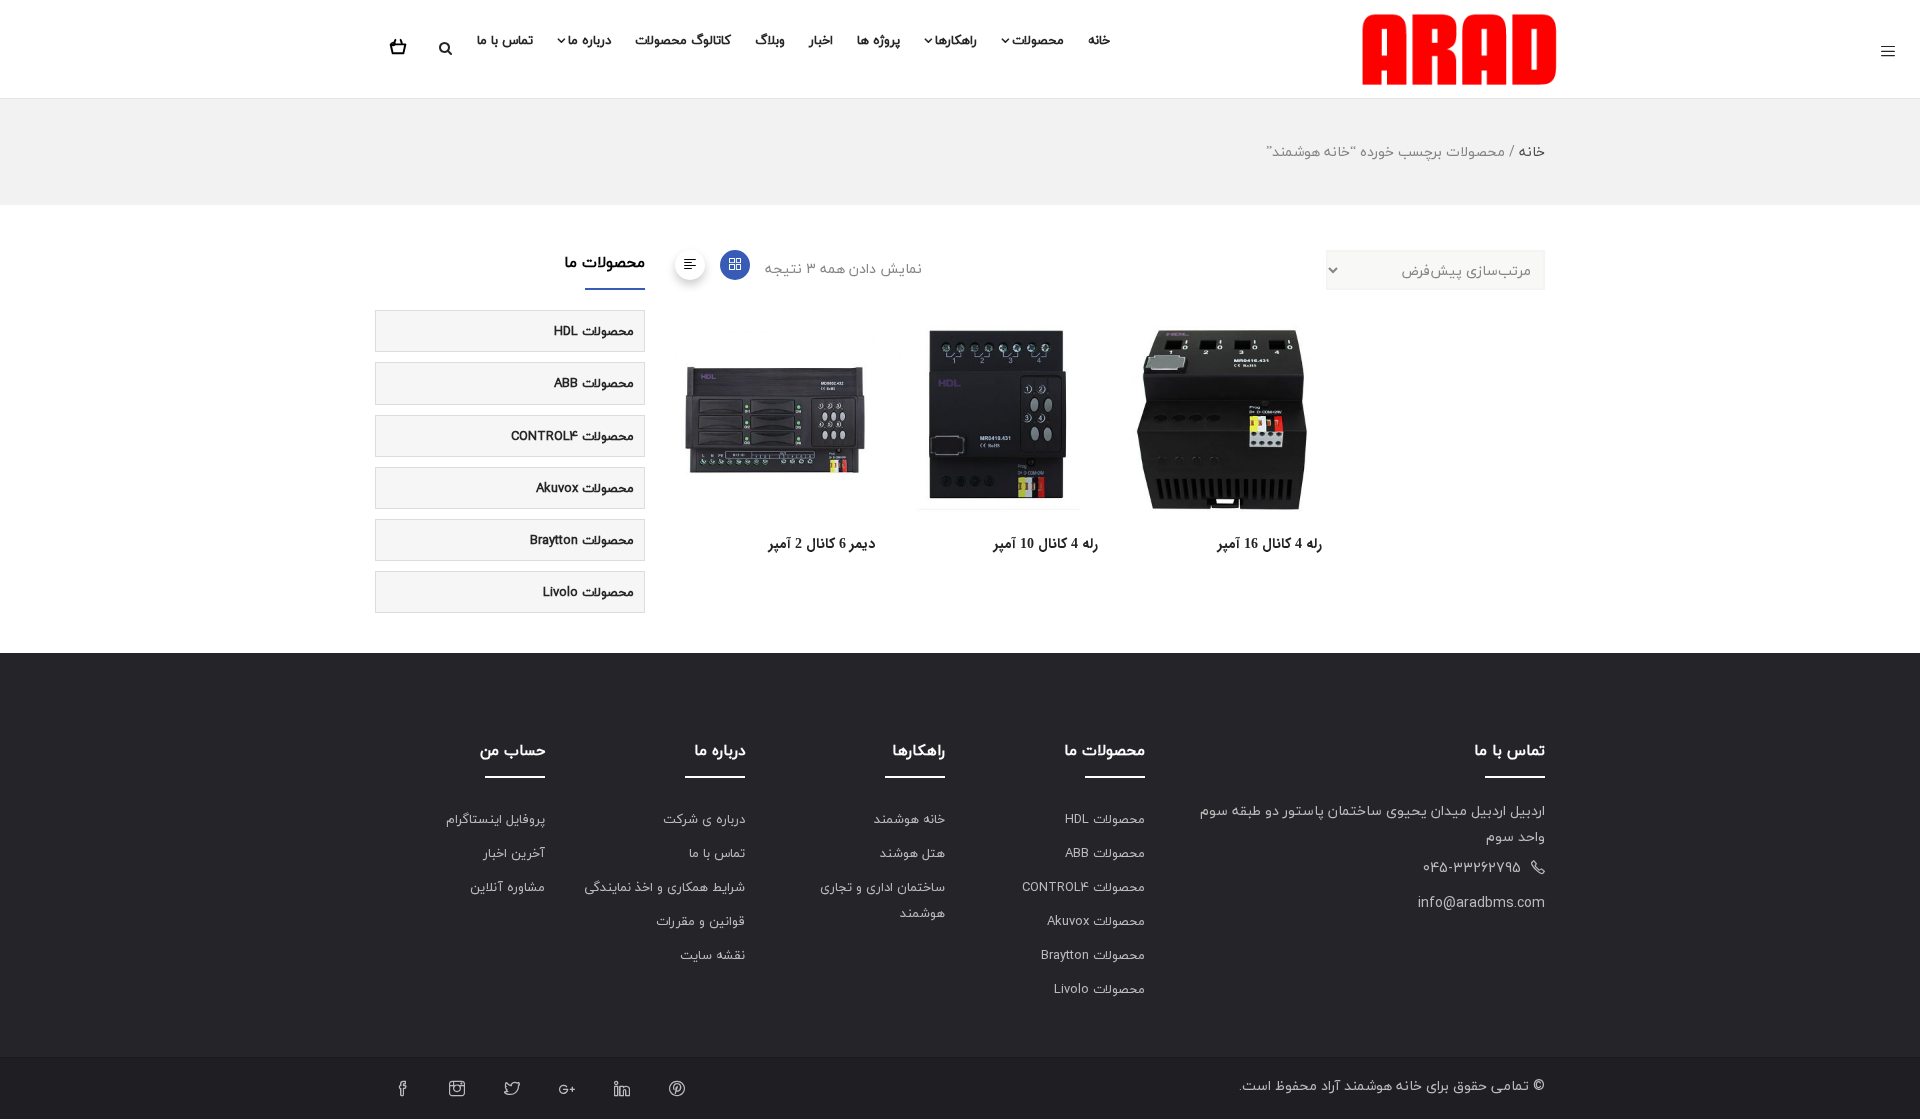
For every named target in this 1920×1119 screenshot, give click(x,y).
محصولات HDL (594, 331)
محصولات (1038, 40)
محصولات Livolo (588, 592)
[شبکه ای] (735, 265)
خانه (1099, 40)
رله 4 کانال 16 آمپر (1270, 544)
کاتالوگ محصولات (683, 40)
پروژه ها (878, 40)
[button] (402, 43)
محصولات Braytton (582, 540)
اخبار (821, 40)
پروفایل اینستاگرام (495, 819)
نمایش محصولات (1314, 407)
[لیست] (690, 265)
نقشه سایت (712, 955)
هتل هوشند (912, 853)
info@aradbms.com (1481, 902)
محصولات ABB (594, 383)
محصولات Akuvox (585, 488)
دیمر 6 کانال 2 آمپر (822, 544)
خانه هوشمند (909, 819)
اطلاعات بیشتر (867, 407)
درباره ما (589, 40)
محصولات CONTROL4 (572, 436)
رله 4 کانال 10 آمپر (1046, 544)
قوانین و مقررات (700, 921)
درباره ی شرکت (704, 819)
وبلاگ (770, 40)
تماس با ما (505, 40)
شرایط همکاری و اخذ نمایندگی (664, 887)
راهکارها (956, 40)
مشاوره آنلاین (507, 887)
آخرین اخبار (514, 853)
